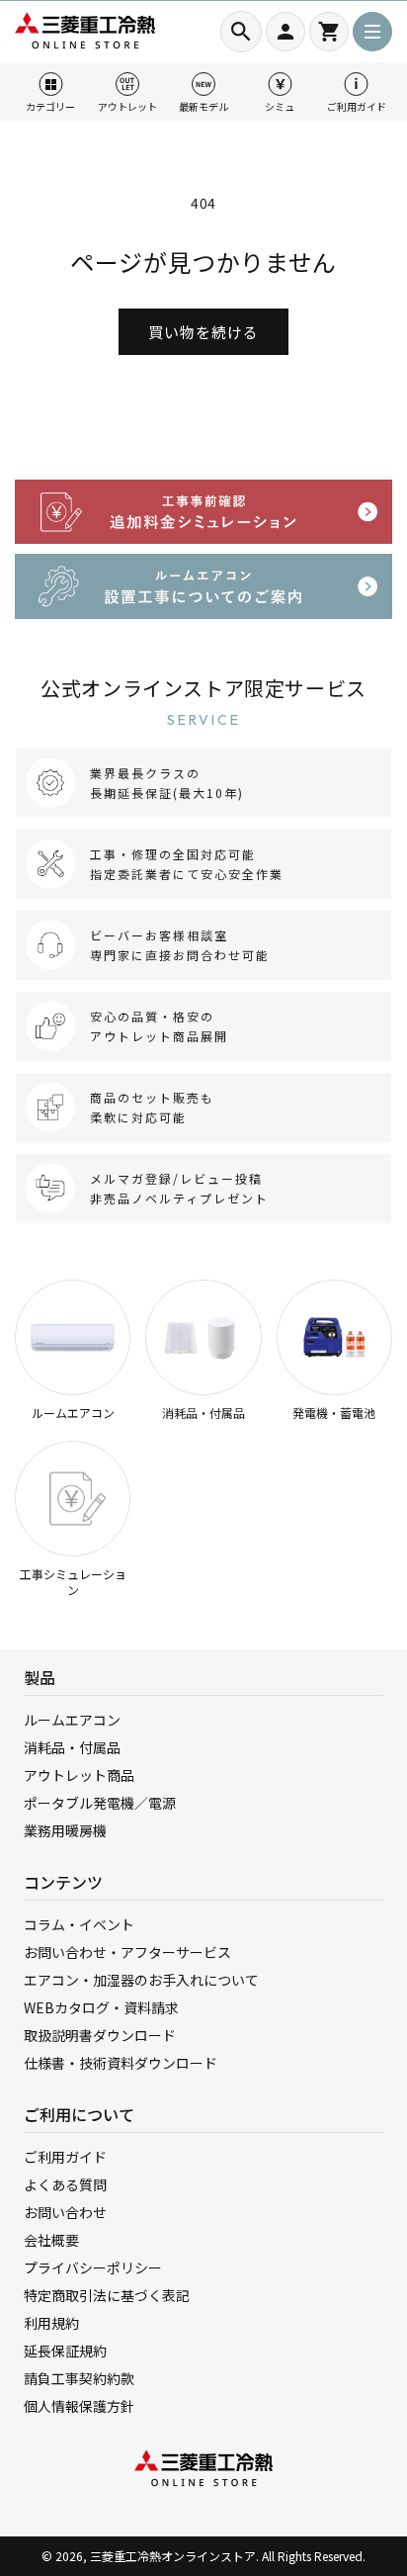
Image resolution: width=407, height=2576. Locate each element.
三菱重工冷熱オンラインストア (173, 2556)
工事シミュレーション (73, 1582)
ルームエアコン (73, 1413)
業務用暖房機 (65, 1830)
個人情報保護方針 (79, 2406)
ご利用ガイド (65, 2157)
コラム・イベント (79, 1924)
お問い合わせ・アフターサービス (127, 1952)
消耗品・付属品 (203, 1413)
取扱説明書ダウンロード (100, 2035)
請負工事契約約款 (79, 2378)
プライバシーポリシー (93, 2267)
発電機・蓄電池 (334, 1413)
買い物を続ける (203, 332)
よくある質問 (65, 2184)
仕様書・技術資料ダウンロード (121, 2063)
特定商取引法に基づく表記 (107, 2295)
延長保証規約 (65, 2351)
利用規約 (51, 2323)
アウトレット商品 (79, 1775)
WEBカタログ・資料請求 (101, 2007)
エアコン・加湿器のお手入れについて (141, 1980)
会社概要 (51, 2240)
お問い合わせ (65, 2212)
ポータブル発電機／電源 (100, 1803)
